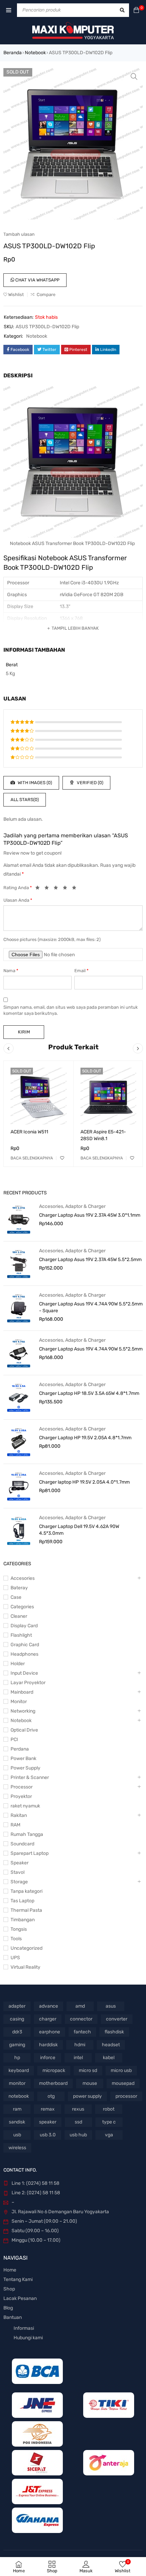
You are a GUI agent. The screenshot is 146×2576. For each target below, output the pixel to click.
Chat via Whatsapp (37, 280)
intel (78, 2058)
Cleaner (19, 1616)
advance (49, 2006)
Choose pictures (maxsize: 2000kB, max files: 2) (52, 939)
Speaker (20, 1863)
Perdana (20, 1749)
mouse (90, 2083)
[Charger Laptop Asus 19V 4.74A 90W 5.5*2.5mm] (19, 1353)
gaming (17, 2045)
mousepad (123, 2083)
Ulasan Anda (18, 900)
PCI (14, 1740)
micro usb (121, 2070)
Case (16, 1597)
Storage (19, 1882)
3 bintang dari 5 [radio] (58, 889)
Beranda (13, 53)
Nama (11, 971)
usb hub (78, 2135)
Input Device (24, 1673)
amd (80, 2006)
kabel (109, 2058)
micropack (54, 2070)
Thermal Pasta (26, 1910)
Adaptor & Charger (85, 1206)
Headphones (24, 1654)
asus (111, 2006)
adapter (17, 2006)
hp (17, 2058)
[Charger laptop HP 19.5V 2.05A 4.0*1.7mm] (19, 1486)
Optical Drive (24, 1730)
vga (109, 2135)
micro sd (88, 2070)
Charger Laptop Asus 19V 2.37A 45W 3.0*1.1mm (90, 1215)
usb (17, 2135)
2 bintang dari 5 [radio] (49, 889)
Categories (22, 1607)
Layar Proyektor (28, 1683)
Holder (18, 1664)
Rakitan (19, 1815)
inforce (48, 2058)
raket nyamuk (25, 1806)
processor (126, 2096)
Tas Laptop (22, 1901)
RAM (15, 1825)
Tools (16, 1939)
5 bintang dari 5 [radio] (76, 889)
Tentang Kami (18, 2279)
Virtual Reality (25, 1967)
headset (111, 2045)
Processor (22, 1787)
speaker (48, 2122)
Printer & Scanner (30, 1777)
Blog (8, 2308)
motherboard (53, 2083)
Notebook (35, 53)
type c (109, 2122)
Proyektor (21, 1796)
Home (10, 2270)
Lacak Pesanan (20, 2298)
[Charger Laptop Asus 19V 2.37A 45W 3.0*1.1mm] (19, 1219)
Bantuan (13, 2317)
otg (51, 2096)
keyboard (19, 2070)
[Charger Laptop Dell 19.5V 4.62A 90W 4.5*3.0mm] (19, 1530)
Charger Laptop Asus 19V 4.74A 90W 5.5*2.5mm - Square (91, 1307)
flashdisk (114, 2032)
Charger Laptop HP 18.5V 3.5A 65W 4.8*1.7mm (89, 1393)
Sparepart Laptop (30, 1853)
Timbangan (23, 1920)
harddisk (48, 2045)
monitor (17, 2083)
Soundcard (22, 1844)
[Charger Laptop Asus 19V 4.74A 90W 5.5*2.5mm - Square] (19, 1308)
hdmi (80, 2045)
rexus (78, 2109)
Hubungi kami (28, 2338)
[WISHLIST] (62, 1158)
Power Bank (23, 1758)
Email (81, 971)
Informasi (24, 2328)
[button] (134, 77)
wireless (17, 2148)
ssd (78, 2122)
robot (109, 2109)
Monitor (19, 1702)
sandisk (17, 2122)
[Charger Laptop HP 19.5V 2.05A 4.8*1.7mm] (19, 1442)
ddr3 (17, 2032)
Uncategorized (26, 1948)
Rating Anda (18, 888)
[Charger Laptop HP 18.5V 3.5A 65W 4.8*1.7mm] (19, 1397)
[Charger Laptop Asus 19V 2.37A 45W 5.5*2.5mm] (19, 1263)
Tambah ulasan (19, 234)
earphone (50, 2032)
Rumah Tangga (27, 1834)
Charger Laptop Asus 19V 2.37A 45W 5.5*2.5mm (90, 1260)
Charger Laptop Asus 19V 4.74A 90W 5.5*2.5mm (91, 1349)
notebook (19, 2096)
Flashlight (21, 1635)
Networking (23, 1711)
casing (17, 2019)
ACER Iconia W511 (29, 1132)
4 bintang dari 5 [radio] (67, 889)
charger (48, 2019)
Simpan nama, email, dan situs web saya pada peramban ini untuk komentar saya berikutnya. (71, 1010)
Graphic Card (25, 1645)
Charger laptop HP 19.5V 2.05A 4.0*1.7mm (84, 1482)
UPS (15, 1958)
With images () (34, 783)
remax (48, 2109)
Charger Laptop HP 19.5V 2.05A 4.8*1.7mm (85, 1438)
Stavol (17, 1872)
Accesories (51, 1206)
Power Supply (25, 1768)
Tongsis (19, 1929)
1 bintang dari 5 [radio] (39, 889)
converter (117, 2019)
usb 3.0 (48, 2135)
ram (17, 2109)
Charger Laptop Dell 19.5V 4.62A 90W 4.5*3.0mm (79, 1530)
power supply (87, 2096)
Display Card (24, 1626)
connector (81, 2019)
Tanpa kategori (26, 1891)
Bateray (19, 1588)
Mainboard (22, 1692)
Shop (9, 2289)
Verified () (89, 783)
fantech (82, 2032)
